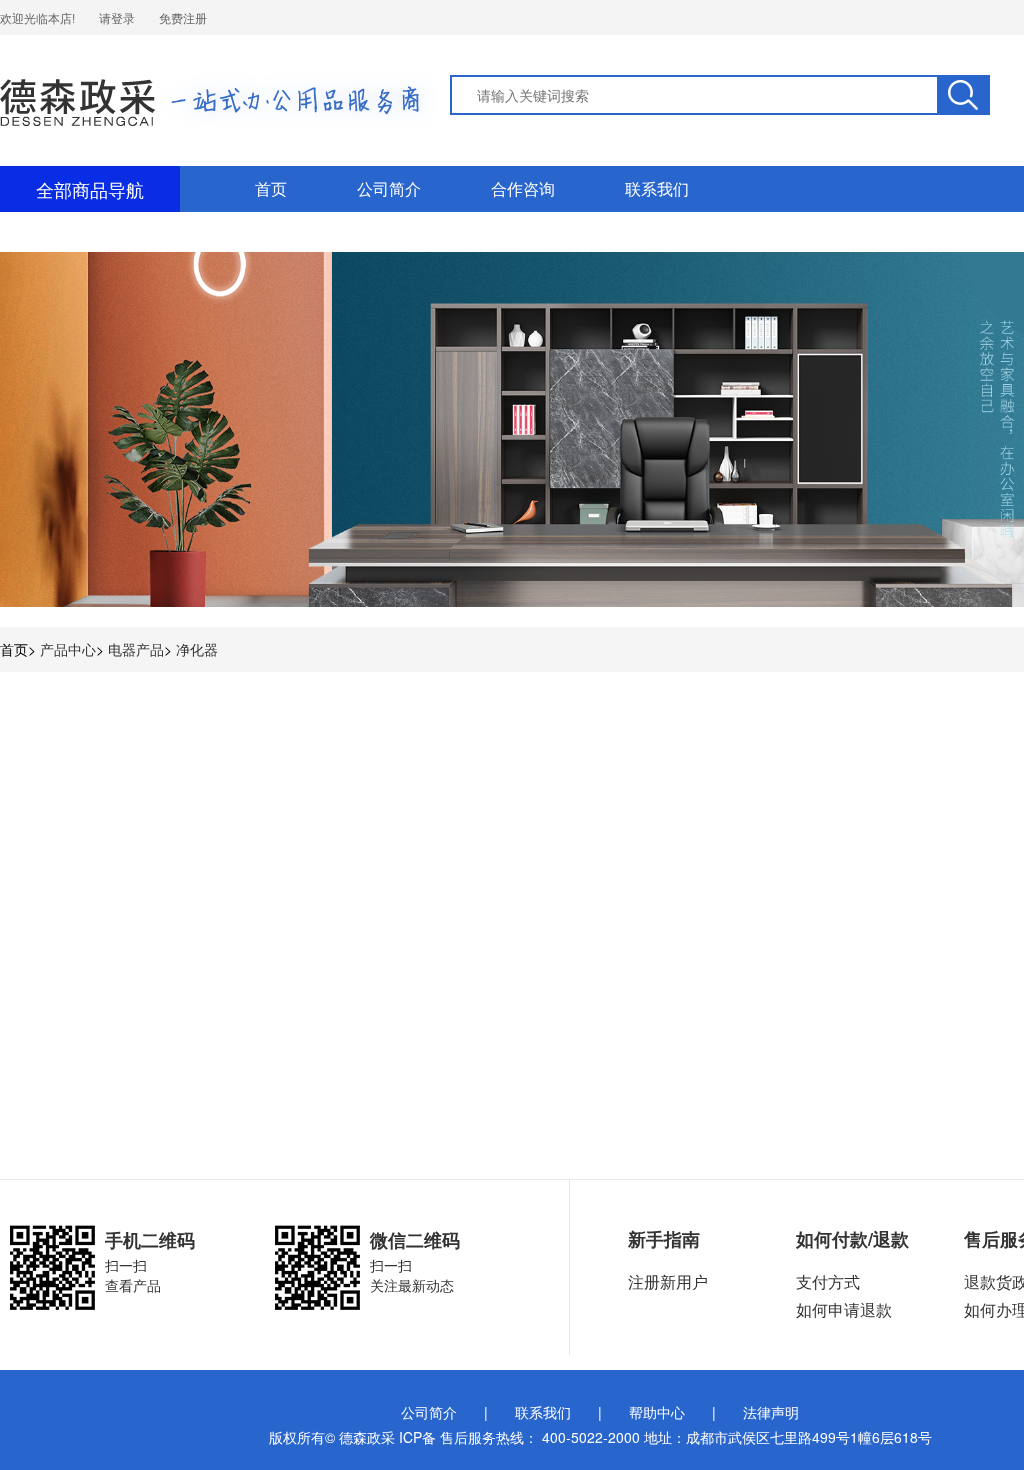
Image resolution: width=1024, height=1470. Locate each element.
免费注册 (183, 17)
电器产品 (136, 649)
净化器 (197, 649)
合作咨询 (523, 188)
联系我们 (657, 188)
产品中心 (68, 649)
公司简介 (389, 188)
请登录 (117, 17)
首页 (271, 188)
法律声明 (771, 1412)
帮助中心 (657, 1412)
